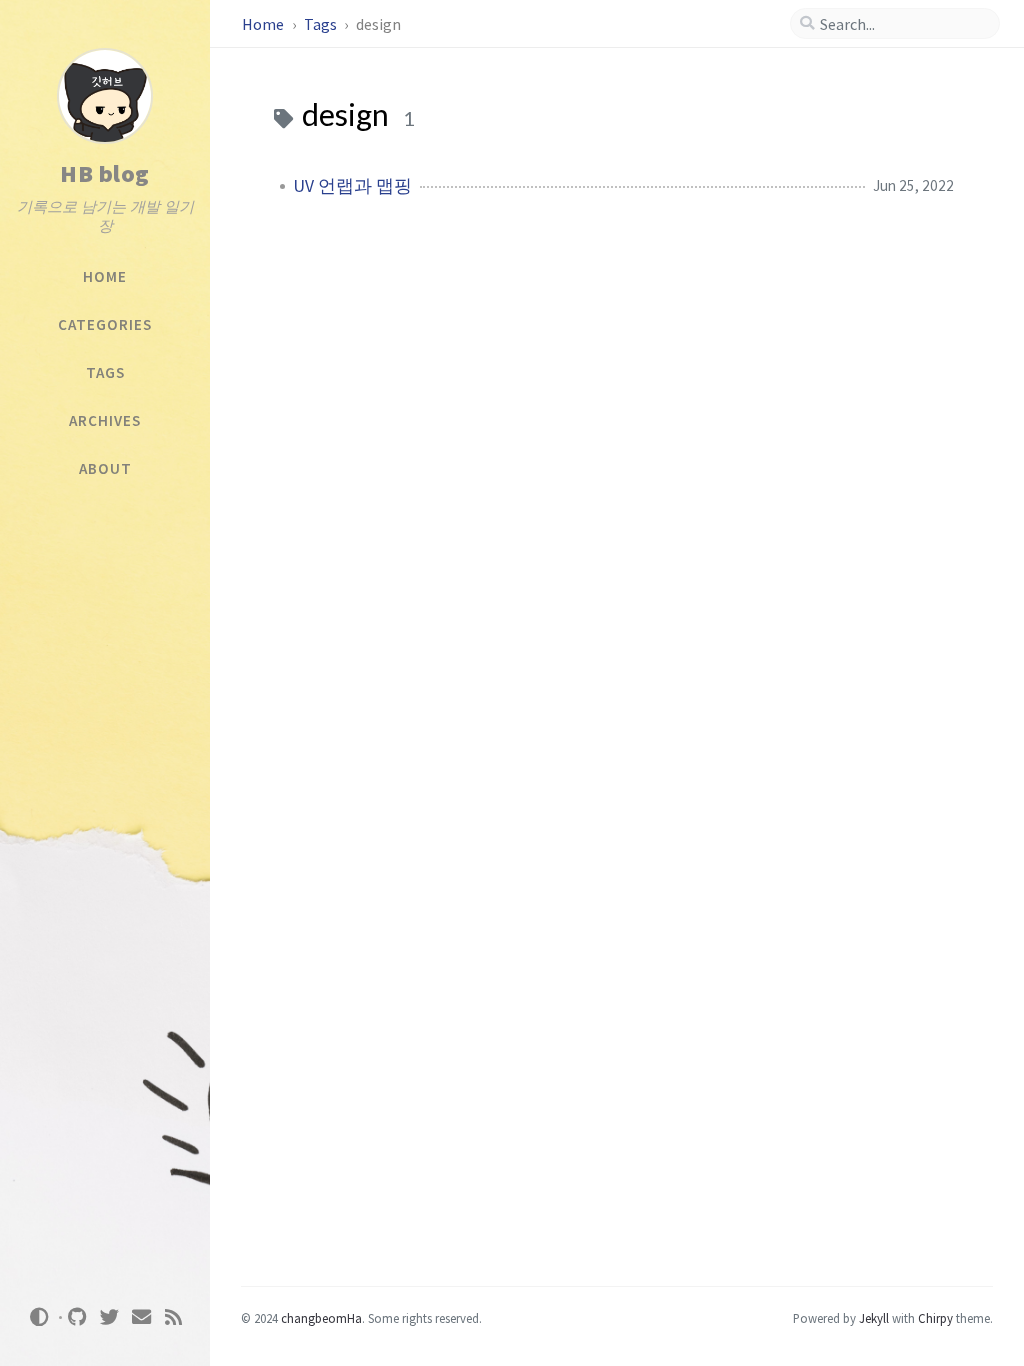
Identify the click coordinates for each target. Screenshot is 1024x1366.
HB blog (105, 173)
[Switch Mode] (39, 1317)
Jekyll (874, 1318)
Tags (322, 24)
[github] (78, 1317)
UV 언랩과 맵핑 (352, 186)
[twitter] (110, 1317)
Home (264, 24)
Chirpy (935, 1318)
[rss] (174, 1317)
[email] (142, 1317)
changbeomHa (321, 1318)
